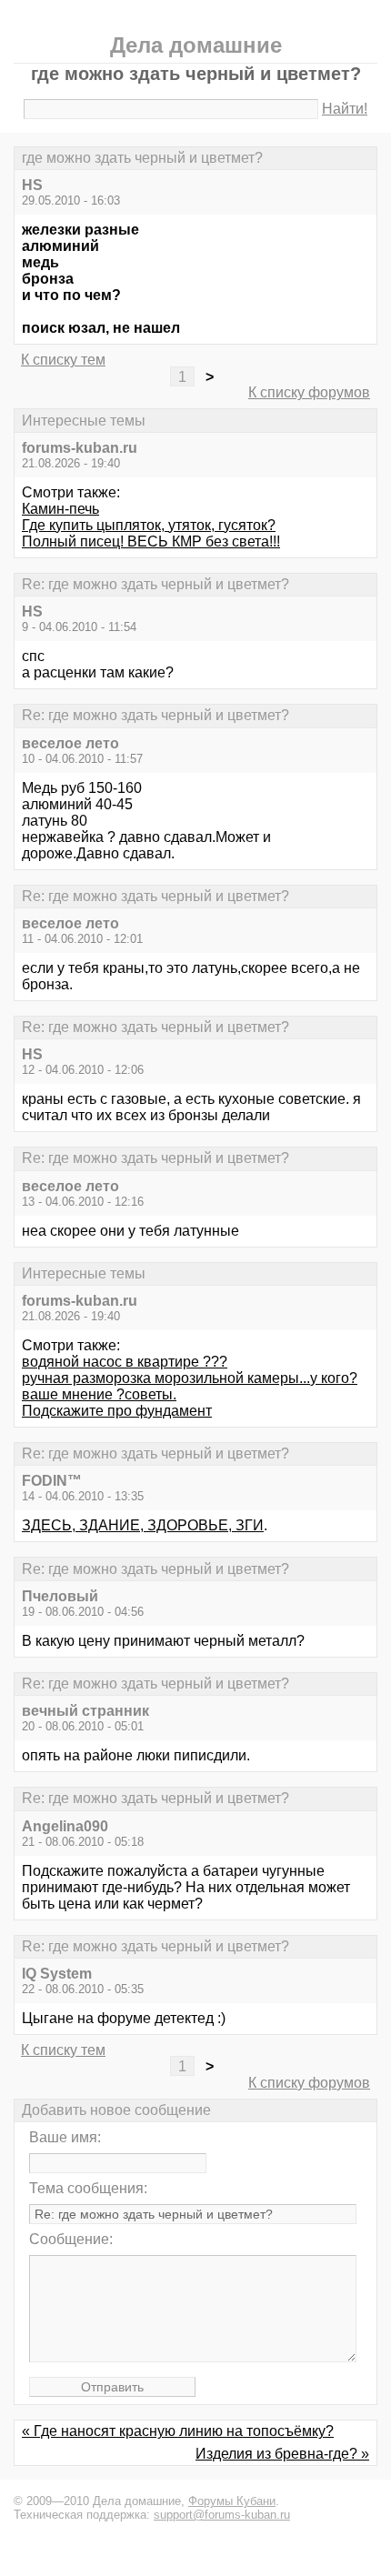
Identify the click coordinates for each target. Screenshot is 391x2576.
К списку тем (63, 360)
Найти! (345, 109)
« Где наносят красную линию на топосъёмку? (178, 2431)
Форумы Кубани (232, 2501)
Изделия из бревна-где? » (282, 2454)
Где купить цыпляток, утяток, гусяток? (149, 525)
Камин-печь (60, 509)
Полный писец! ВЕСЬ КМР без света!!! (151, 541)
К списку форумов (309, 392)
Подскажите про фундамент (117, 1411)
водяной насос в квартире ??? (125, 1362)
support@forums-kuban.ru (222, 2515)
